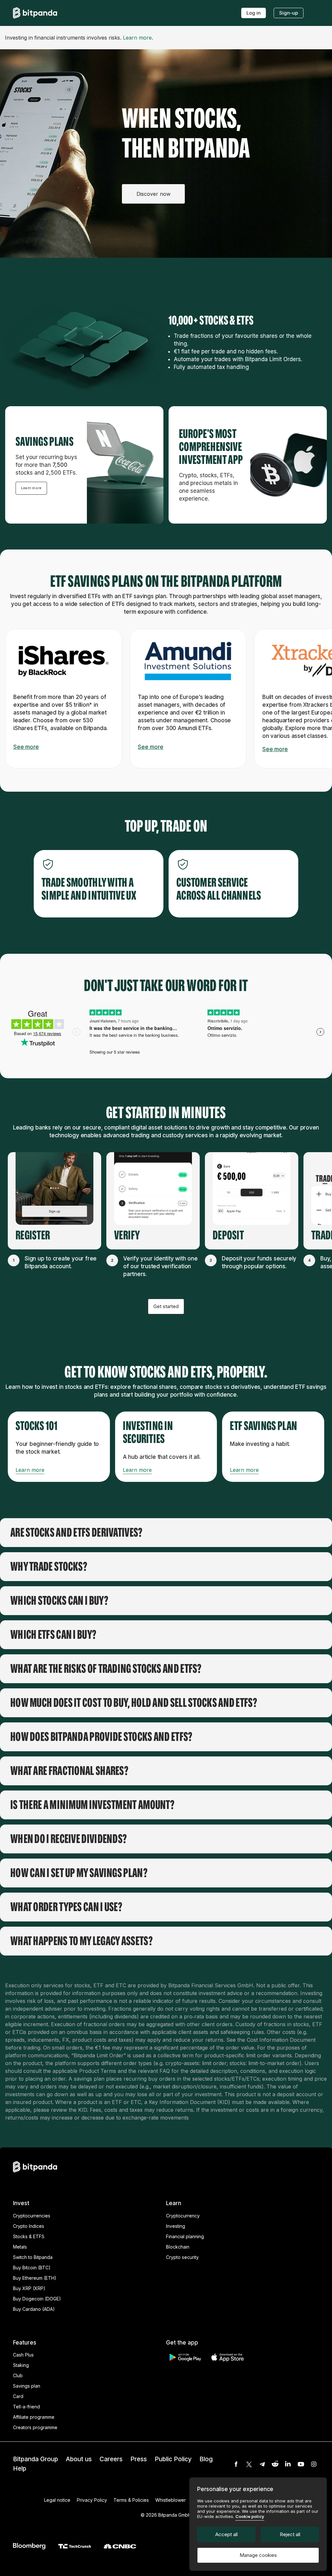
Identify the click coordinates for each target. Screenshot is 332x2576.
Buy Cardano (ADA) (34, 2309)
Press (139, 2459)
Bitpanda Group (36, 2459)
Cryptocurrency (183, 2216)
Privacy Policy (92, 2500)
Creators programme (35, 2427)
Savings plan (27, 2386)
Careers (111, 2459)
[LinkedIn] (288, 2464)
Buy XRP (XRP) (29, 2288)
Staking (21, 2365)
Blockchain (178, 2247)
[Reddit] (275, 2464)
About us (79, 2459)
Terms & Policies (131, 2500)
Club (18, 2375)
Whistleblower (171, 2500)
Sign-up (289, 13)
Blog (206, 2459)
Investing (176, 2226)
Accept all (226, 2534)
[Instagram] (314, 2464)
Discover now (154, 194)
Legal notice (57, 2500)
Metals (20, 2247)
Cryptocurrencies (32, 2216)
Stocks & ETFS (29, 2236)
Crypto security (182, 2257)
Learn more (137, 38)
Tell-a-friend (26, 2407)
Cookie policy (250, 2516)
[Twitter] (249, 2464)
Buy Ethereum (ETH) (35, 2278)
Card (18, 2396)
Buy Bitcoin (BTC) (32, 2268)
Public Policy (173, 2459)
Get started (166, 1306)
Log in (254, 13)
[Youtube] (301, 2464)
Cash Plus (23, 2355)
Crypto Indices (29, 2226)
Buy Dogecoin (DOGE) (37, 2299)
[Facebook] (236, 2464)
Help (20, 2469)
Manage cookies (258, 2555)
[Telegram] (262, 2464)
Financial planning (185, 2236)
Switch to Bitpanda (33, 2257)
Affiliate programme (34, 2417)
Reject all (290, 2534)
